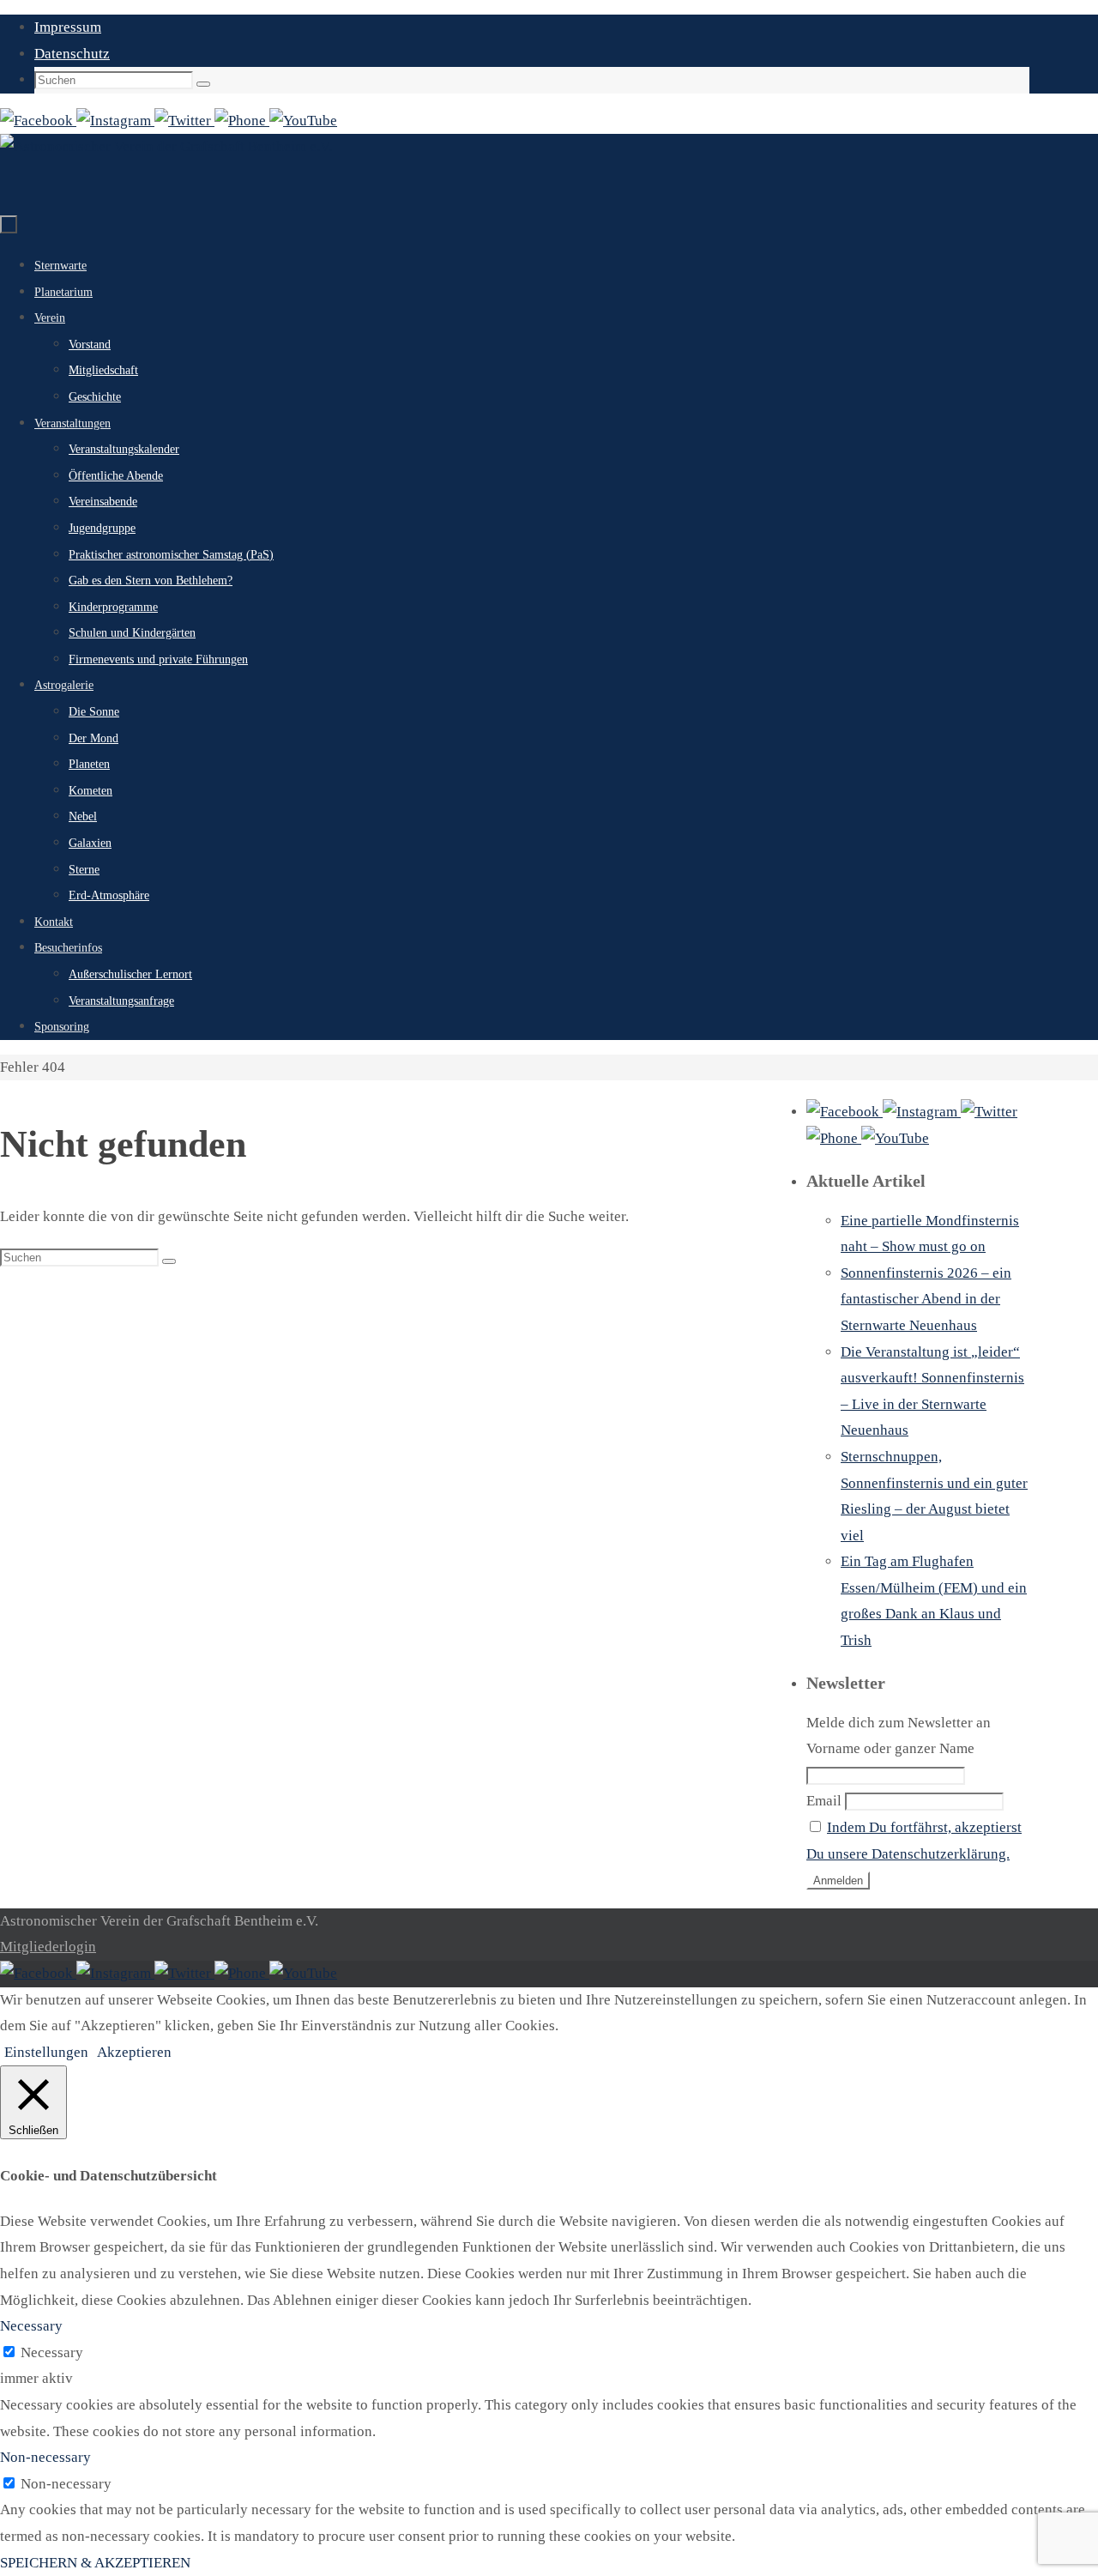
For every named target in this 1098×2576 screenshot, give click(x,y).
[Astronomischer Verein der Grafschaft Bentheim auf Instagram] (115, 121)
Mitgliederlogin (48, 1947)
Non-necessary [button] (45, 2457)
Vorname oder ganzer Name (890, 1748)
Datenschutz (72, 54)
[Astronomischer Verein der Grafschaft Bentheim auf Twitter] (184, 121)
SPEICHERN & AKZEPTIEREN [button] (95, 2563)
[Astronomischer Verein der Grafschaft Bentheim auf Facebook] (38, 121)
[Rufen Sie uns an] (242, 121)
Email (824, 1801)
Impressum (68, 27)
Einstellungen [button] (46, 2052)
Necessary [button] (31, 2326)
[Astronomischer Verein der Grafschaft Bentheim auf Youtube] (303, 121)
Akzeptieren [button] (134, 2052)
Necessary (52, 2352)
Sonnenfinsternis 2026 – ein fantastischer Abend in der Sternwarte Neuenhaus (926, 1299)
